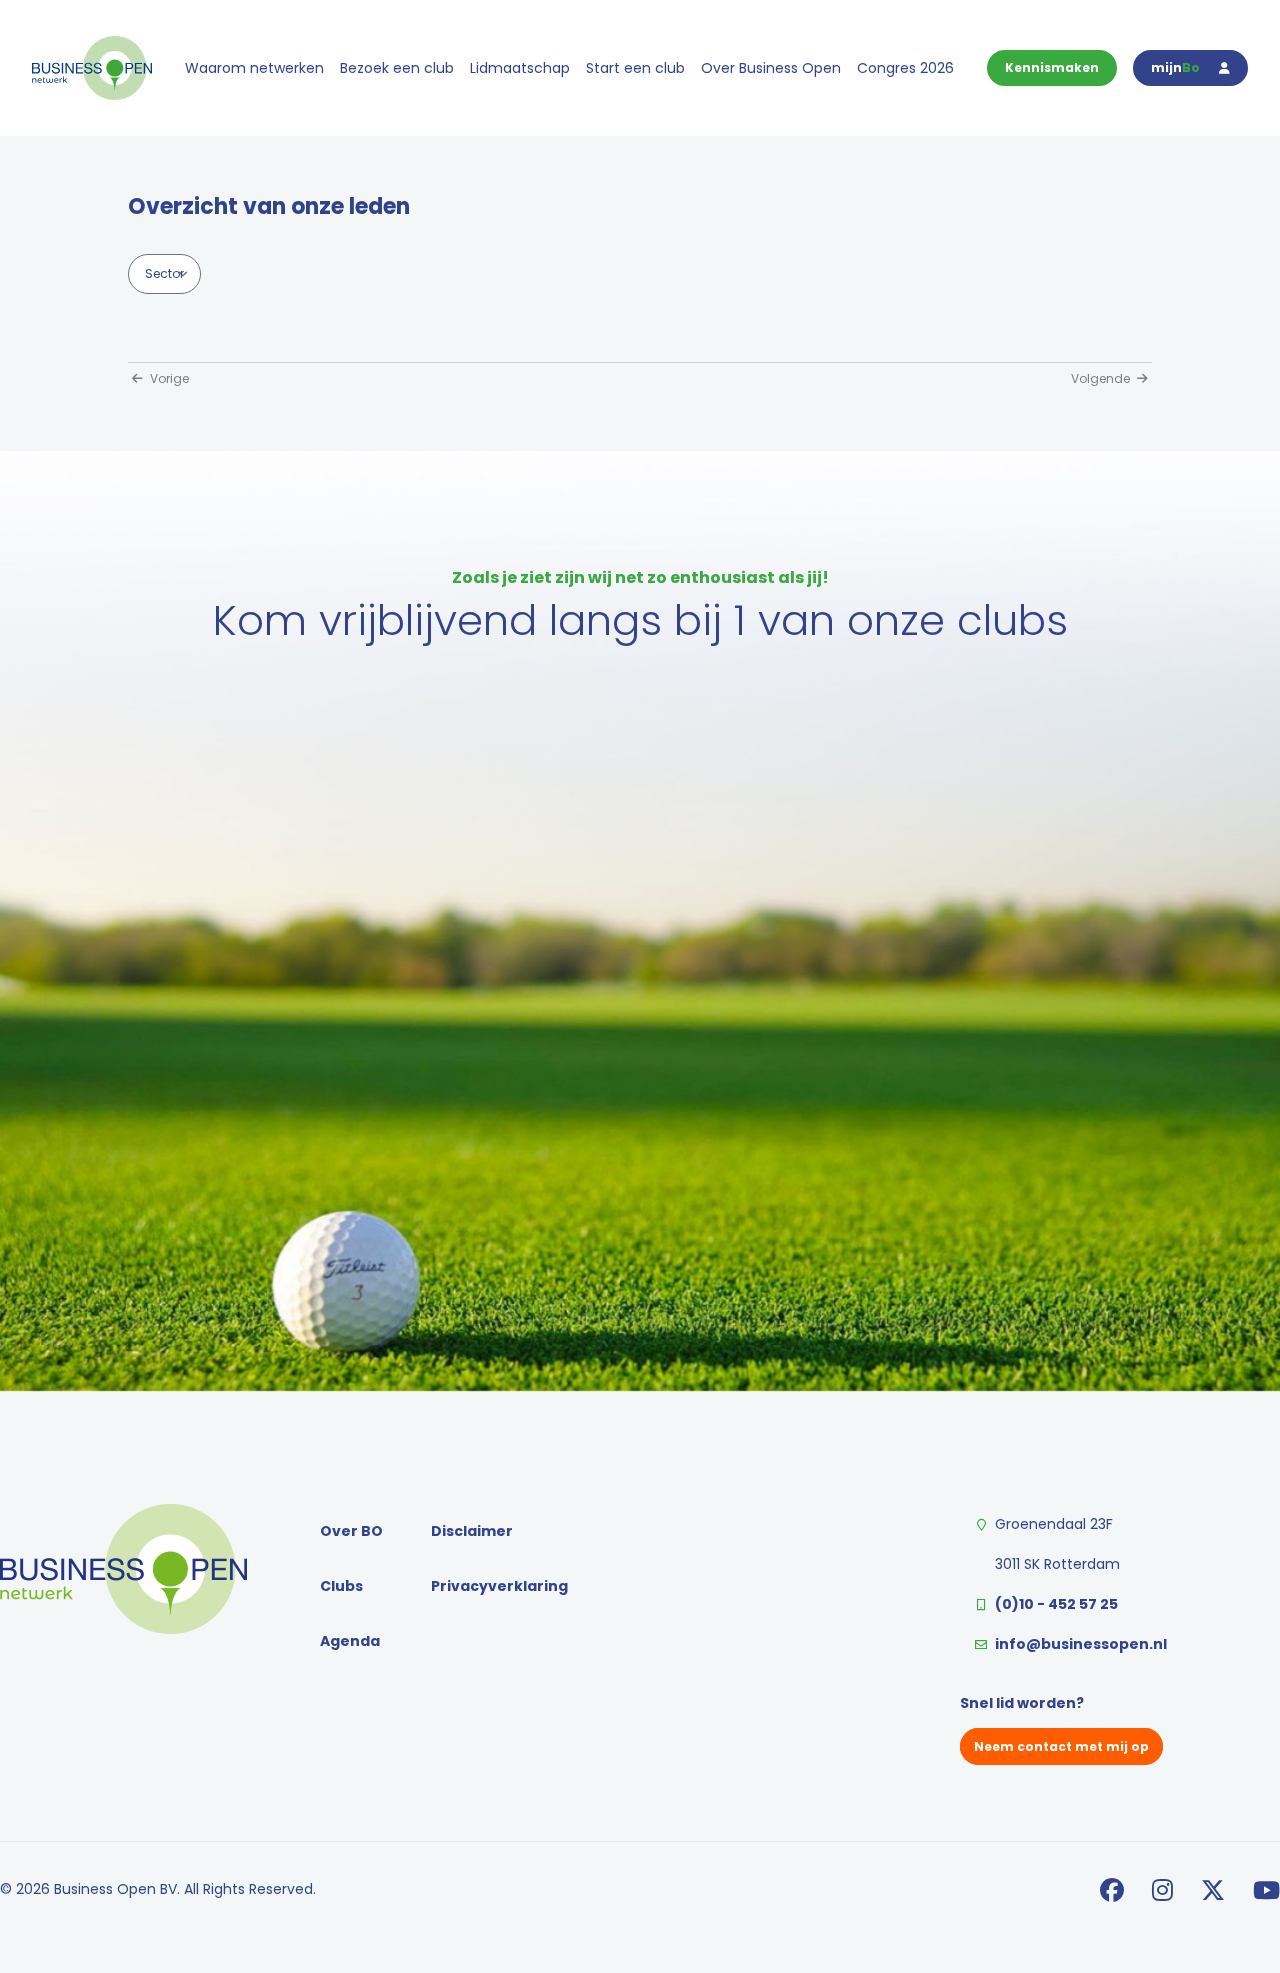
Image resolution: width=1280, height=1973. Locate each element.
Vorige (168, 378)
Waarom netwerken (254, 68)
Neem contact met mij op (1061, 1746)
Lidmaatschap (520, 68)
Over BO (351, 1531)
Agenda (350, 1641)
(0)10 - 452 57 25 (1056, 1604)
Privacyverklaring (499, 1586)
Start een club (635, 68)
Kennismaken (1052, 67)
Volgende (1102, 378)
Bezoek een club (397, 68)
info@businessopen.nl (1081, 1644)
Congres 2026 (905, 68)
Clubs (341, 1586)
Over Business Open (771, 68)
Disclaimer (472, 1531)
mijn (1175, 67)
